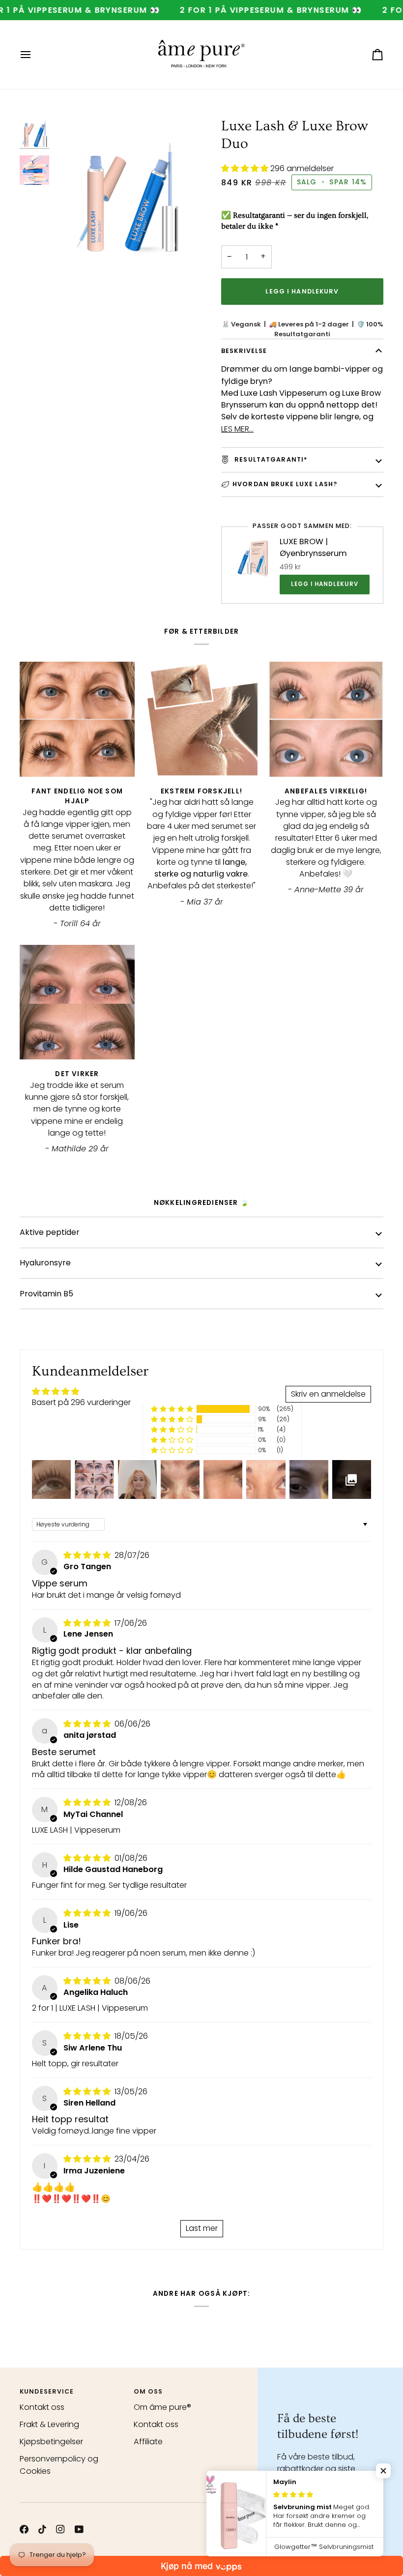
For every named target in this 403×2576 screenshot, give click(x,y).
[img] (88, 1555)
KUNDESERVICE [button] (47, 2391)
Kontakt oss (42, 2407)
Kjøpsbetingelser (51, 2442)
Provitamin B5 (46, 1294)
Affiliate (148, 2442)
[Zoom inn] (128, 191)
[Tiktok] (42, 2529)
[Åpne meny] (34, 55)
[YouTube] (79, 2529)
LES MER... (237, 429)
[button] (246, 168)
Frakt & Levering (49, 2424)
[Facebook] (24, 2529)
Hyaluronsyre (45, 1263)
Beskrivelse (244, 351)
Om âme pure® (162, 2407)
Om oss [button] (148, 2391)
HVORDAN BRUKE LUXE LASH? (285, 484)
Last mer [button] (202, 2228)
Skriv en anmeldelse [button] (328, 1394)
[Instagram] (60, 2529)
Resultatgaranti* (270, 459)
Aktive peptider (50, 1232)
